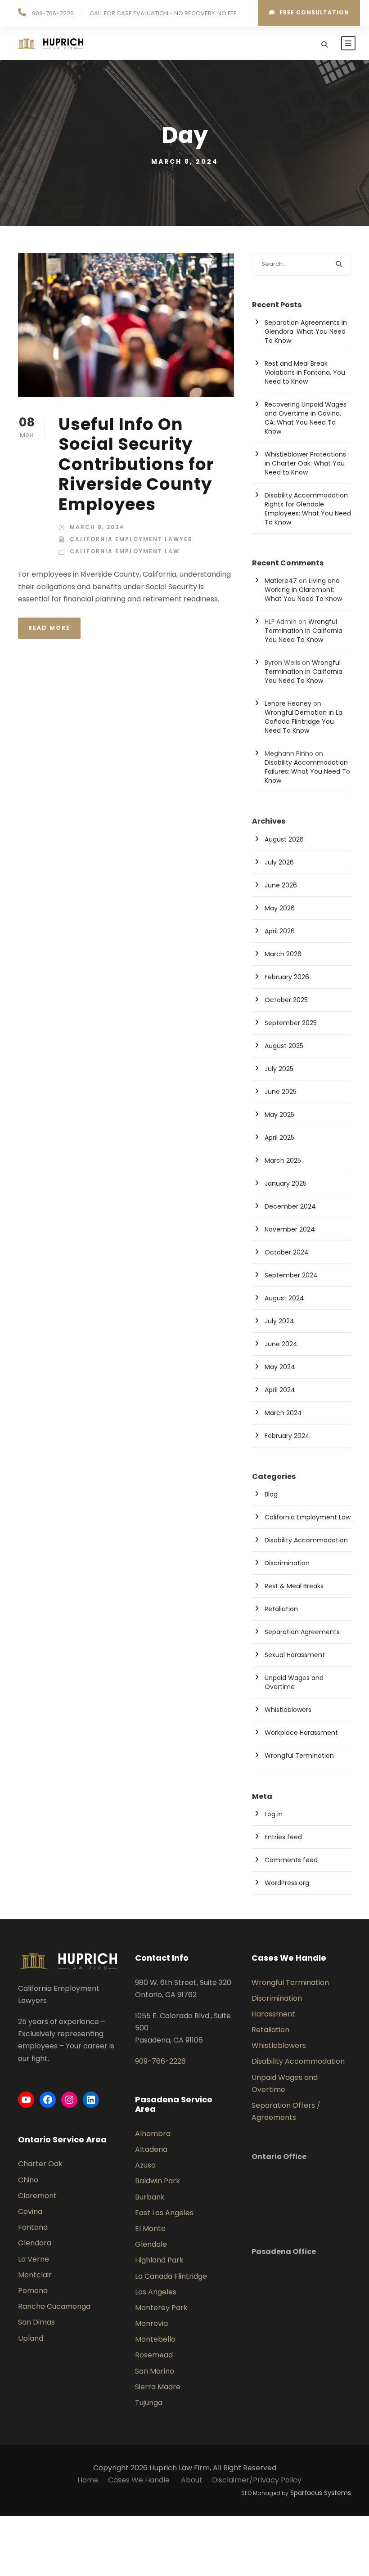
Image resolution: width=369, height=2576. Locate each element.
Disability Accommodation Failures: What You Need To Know (307, 771)
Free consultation (314, 12)
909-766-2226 (53, 13)
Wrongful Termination (299, 1756)
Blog (271, 1494)
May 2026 (280, 908)
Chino (28, 2180)
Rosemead (154, 2355)
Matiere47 (281, 581)
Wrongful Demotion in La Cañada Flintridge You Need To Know (304, 721)
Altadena (151, 2149)
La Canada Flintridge (171, 2276)
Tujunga (149, 2403)
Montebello (155, 2339)
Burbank (150, 2197)
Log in (274, 1814)
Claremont (37, 2196)
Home (88, 2480)
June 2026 (281, 885)
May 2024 (280, 1367)
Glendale (151, 2244)
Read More (49, 628)
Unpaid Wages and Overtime (294, 1682)
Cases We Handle (140, 2480)
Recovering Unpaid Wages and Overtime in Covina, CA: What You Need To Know (306, 418)
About (192, 2480)
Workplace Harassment (301, 1733)
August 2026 (284, 839)
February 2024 (287, 1436)
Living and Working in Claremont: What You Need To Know (303, 590)
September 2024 (291, 1275)
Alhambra (153, 2134)
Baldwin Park (157, 2181)
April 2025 (279, 1138)
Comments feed (291, 1860)
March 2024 (283, 1413)
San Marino (155, 2371)
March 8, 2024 (97, 527)
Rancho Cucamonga (54, 2306)
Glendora (35, 2243)
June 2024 (281, 1344)
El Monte (150, 2229)
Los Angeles (156, 2292)
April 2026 (280, 931)
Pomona (33, 2291)
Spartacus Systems (321, 2493)
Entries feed (283, 1837)
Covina (30, 2211)
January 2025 (286, 1183)
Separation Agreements (302, 1632)
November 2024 (290, 1229)
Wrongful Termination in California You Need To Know (304, 631)
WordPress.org (287, 1883)
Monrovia (151, 2323)
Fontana (33, 2227)
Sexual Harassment (295, 1655)
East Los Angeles (164, 2213)
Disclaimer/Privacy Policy (257, 2480)
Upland (31, 2338)
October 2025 (286, 1000)
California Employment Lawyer (131, 539)
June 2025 (281, 1092)
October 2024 (287, 1252)
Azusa (145, 2165)
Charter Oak (40, 2164)
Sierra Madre (158, 2387)
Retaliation (281, 1609)
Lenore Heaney (288, 703)
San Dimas (36, 2322)
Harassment (273, 2014)
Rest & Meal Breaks (294, 1586)
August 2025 (284, 1046)
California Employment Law (125, 551)
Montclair (35, 2275)
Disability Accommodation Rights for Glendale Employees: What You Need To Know (308, 509)
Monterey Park (161, 2308)
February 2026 (287, 977)
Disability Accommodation (306, 1540)
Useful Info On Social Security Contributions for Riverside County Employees (136, 464)
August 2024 (284, 1298)
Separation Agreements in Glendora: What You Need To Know (306, 332)
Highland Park (159, 2260)
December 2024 (290, 1206)
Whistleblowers (288, 1710)
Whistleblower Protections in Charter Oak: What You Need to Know (305, 463)
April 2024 (280, 1390)
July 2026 (279, 862)
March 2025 (283, 1160)
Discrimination (287, 1563)
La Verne (34, 2259)
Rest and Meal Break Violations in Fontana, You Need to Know (305, 372)
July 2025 (279, 1069)
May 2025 (279, 1115)
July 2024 (279, 1321)
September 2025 (291, 1023)
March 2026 (283, 954)
